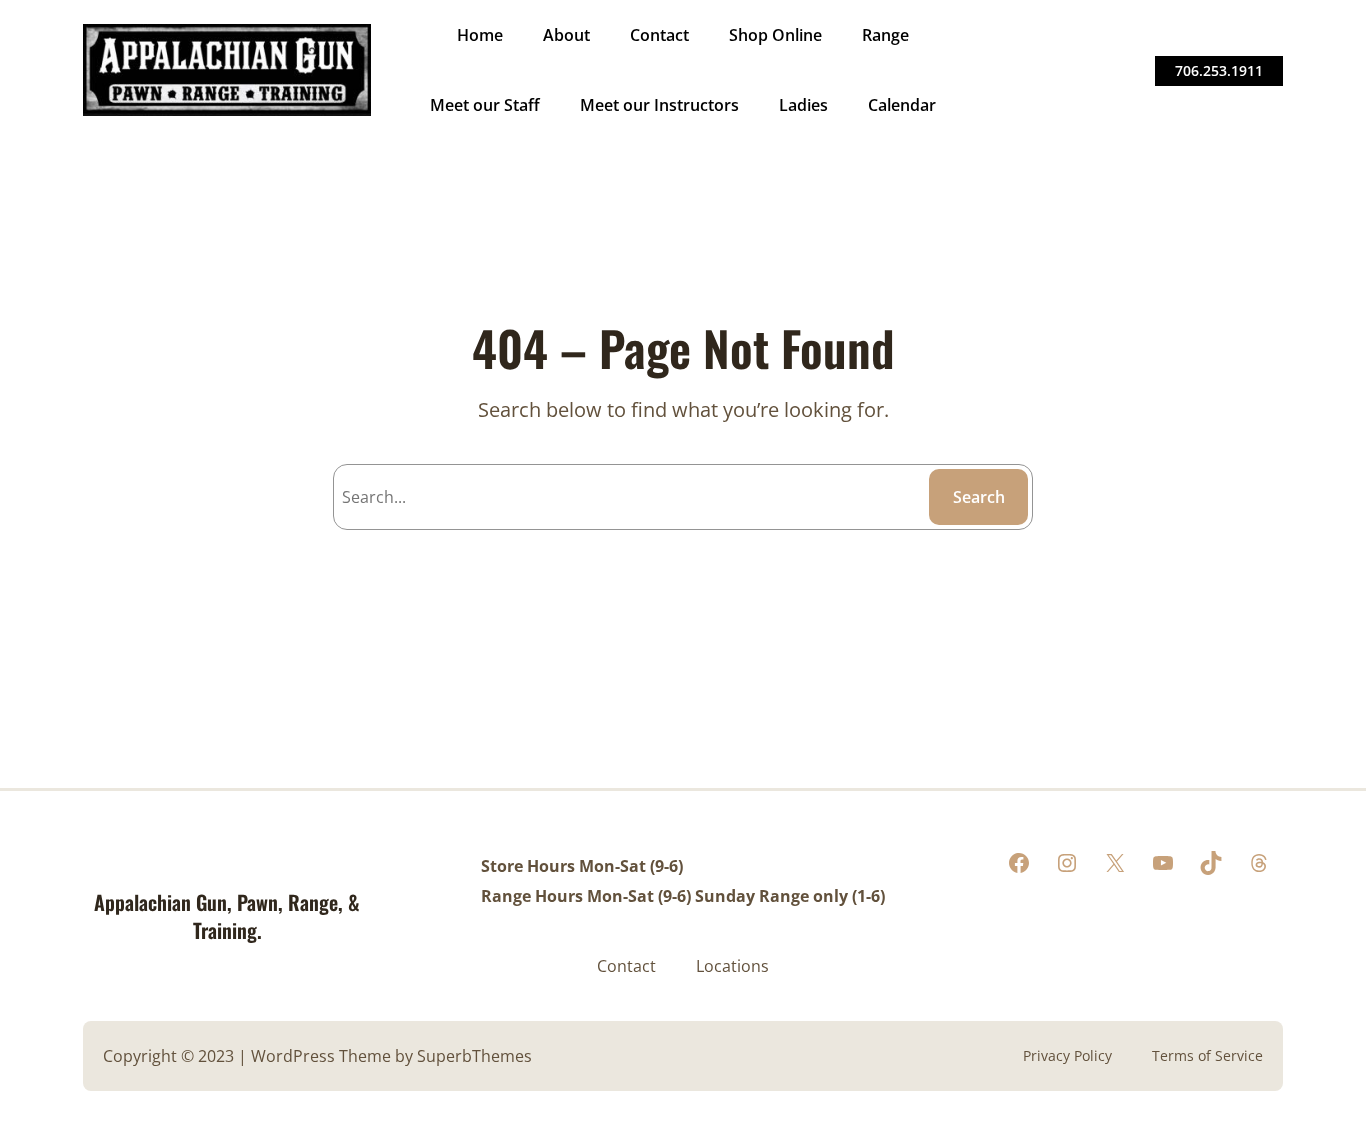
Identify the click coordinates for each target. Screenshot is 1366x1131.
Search (979, 497)
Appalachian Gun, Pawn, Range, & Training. (227, 916)
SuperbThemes (474, 1056)
